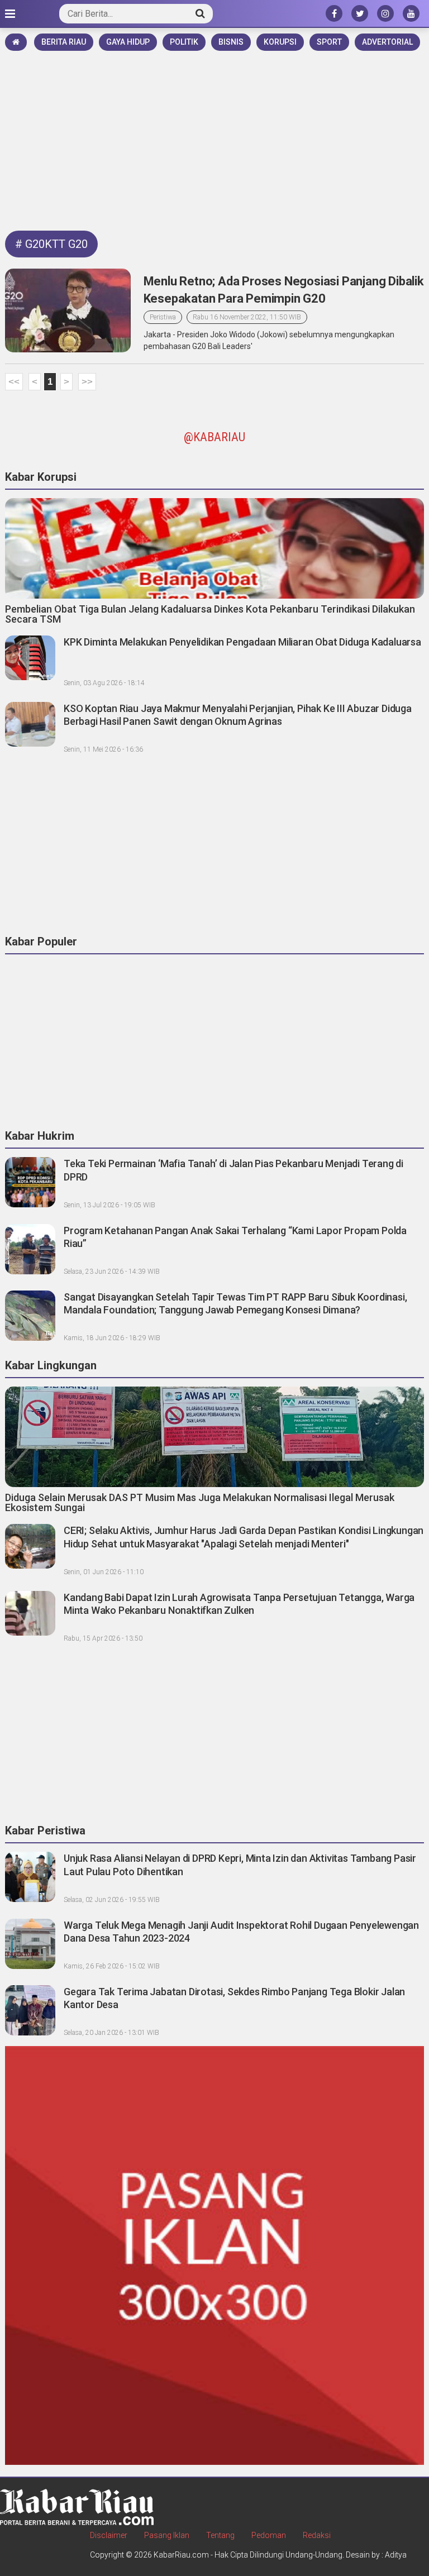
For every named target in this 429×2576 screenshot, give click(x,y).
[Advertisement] (214, 137)
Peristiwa (163, 317)
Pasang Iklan (167, 2535)
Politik (184, 42)
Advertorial (387, 42)
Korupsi (280, 42)
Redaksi (317, 2535)
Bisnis (231, 42)
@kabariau (214, 437)
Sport (329, 42)
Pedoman (269, 2535)
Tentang (220, 2535)
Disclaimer (109, 2535)
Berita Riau (64, 42)
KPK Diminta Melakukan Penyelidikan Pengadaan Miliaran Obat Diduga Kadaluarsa (242, 642)
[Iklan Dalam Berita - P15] (214, 2255)
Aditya (396, 2555)
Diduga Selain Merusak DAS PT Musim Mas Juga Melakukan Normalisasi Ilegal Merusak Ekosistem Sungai (200, 1502)
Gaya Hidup (128, 42)
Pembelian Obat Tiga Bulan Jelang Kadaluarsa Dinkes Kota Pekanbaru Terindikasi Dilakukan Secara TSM (210, 614)
